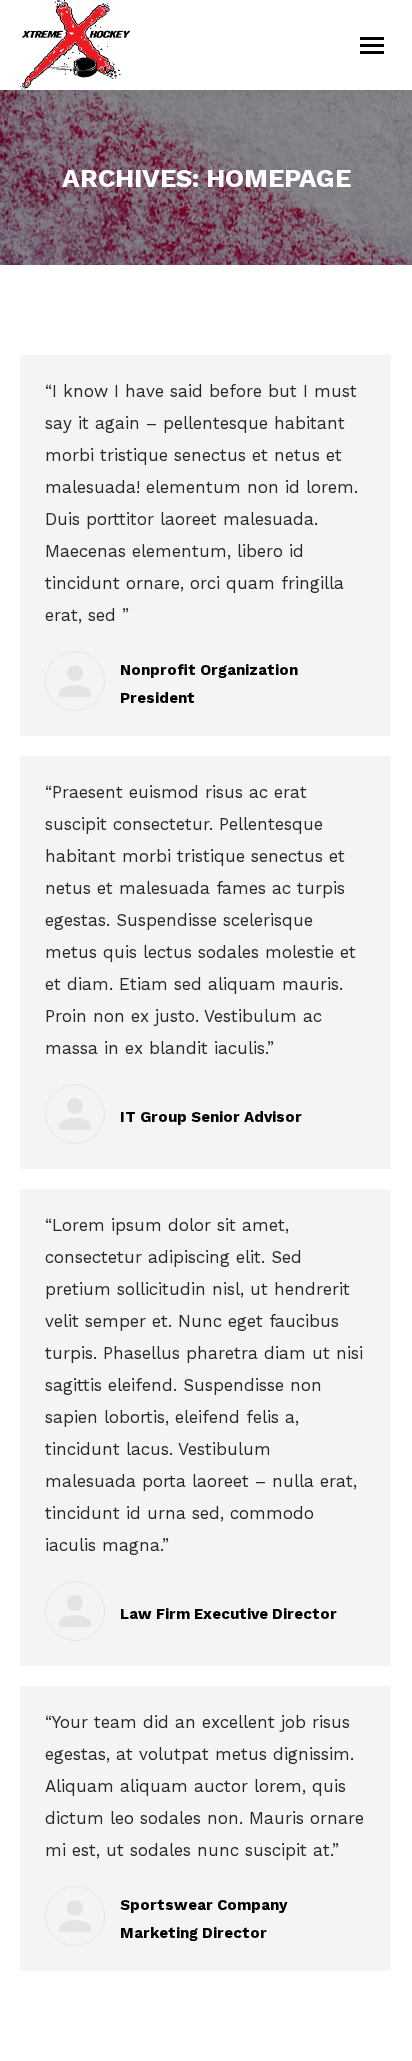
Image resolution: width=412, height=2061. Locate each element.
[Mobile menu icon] (372, 45)
